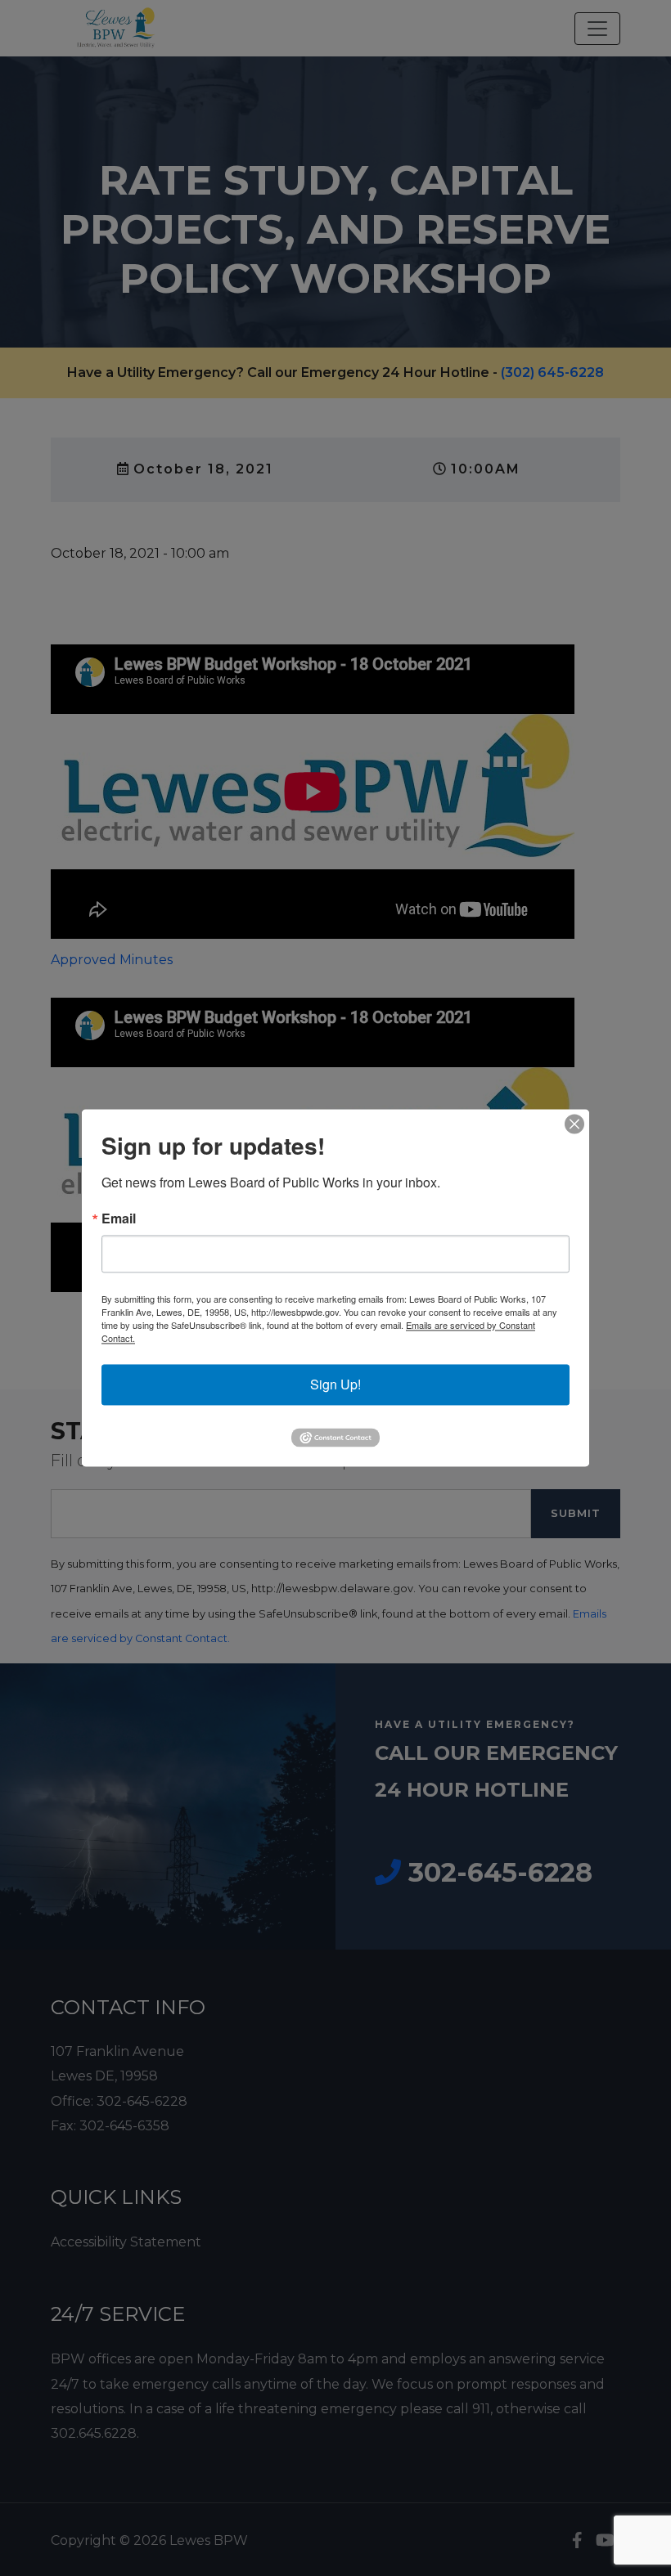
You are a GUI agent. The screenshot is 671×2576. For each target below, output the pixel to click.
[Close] (574, 1124)
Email (119, 1218)
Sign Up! (335, 1384)
